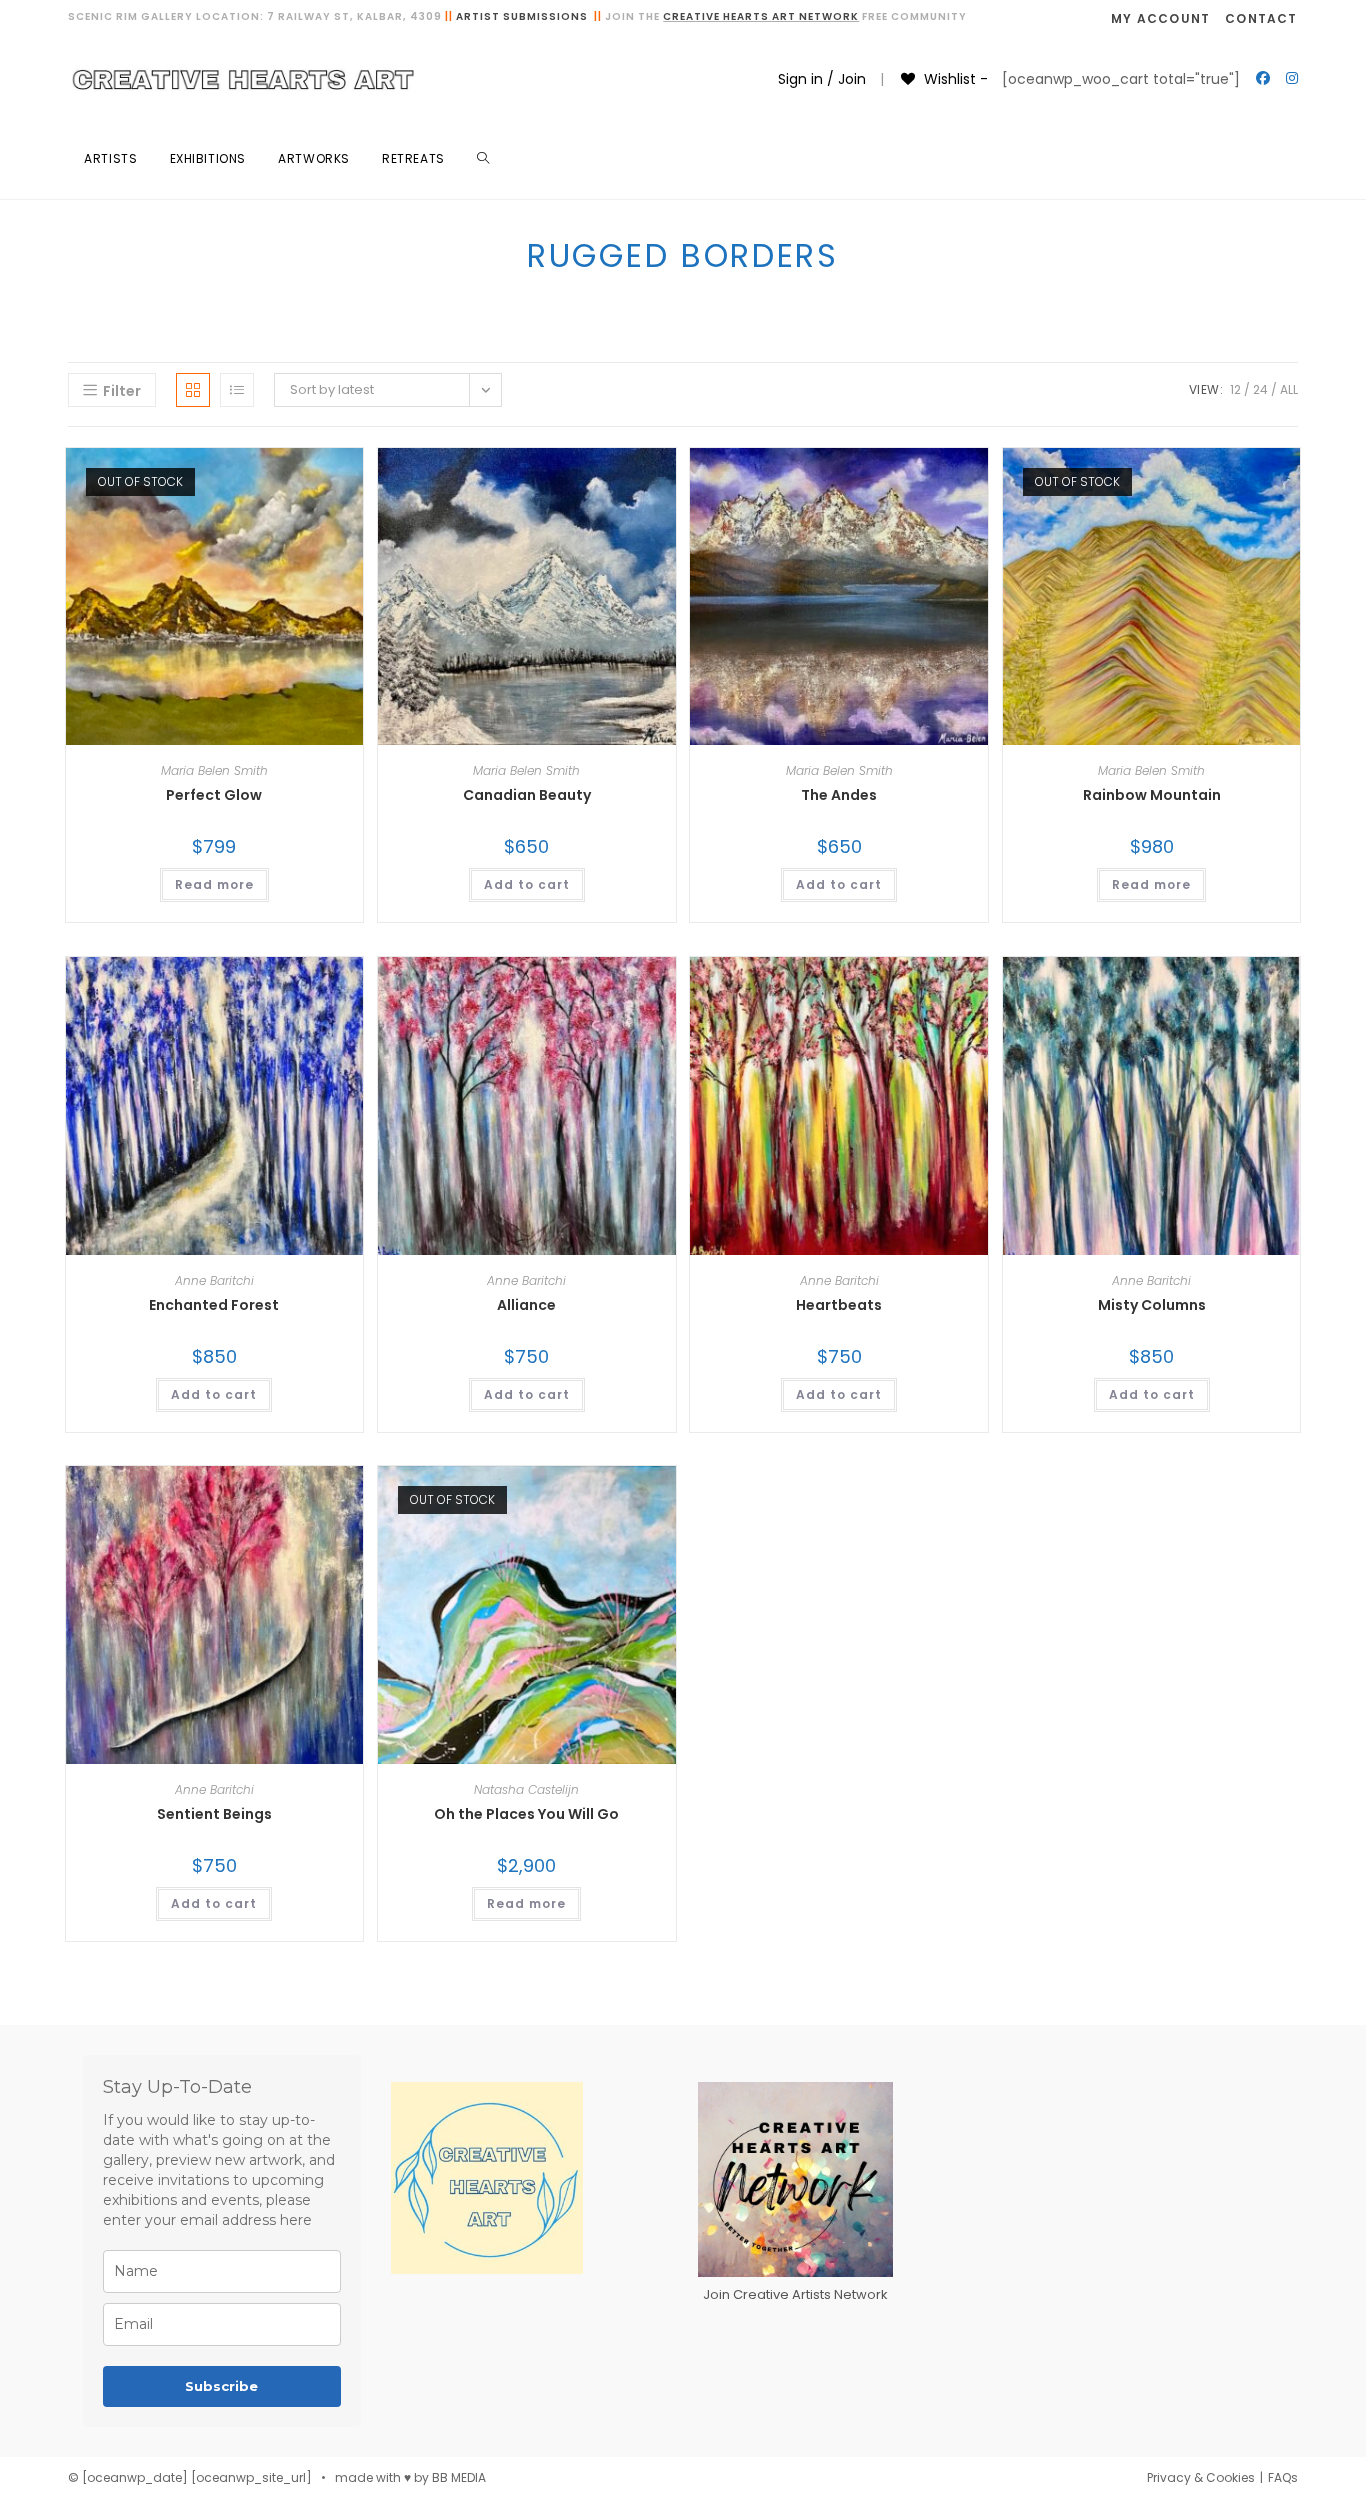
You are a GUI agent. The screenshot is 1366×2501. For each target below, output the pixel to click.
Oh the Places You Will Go (526, 1814)
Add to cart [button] (527, 884)
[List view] (237, 390)
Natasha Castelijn (526, 1789)
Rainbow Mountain (1152, 795)
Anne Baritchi (214, 1280)
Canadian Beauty (527, 795)
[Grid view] (193, 390)
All (1289, 389)
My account (1160, 18)
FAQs (1283, 2477)
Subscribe (221, 2386)
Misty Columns (1152, 1305)
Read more (214, 884)
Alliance (526, 1305)
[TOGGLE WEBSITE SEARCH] (483, 159)
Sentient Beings (214, 1814)
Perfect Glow (214, 795)
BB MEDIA (459, 2477)
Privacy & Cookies (1201, 2477)
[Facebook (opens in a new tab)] (1263, 78)
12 (1235, 389)
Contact (1261, 18)
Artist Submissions (522, 16)
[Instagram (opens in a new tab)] (1292, 78)
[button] (297, 469)
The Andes (839, 795)
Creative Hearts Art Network (761, 16)
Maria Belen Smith (214, 770)
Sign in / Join (822, 79)
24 (1260, 389)
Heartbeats (839, 1305)
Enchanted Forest (214, 1305)
